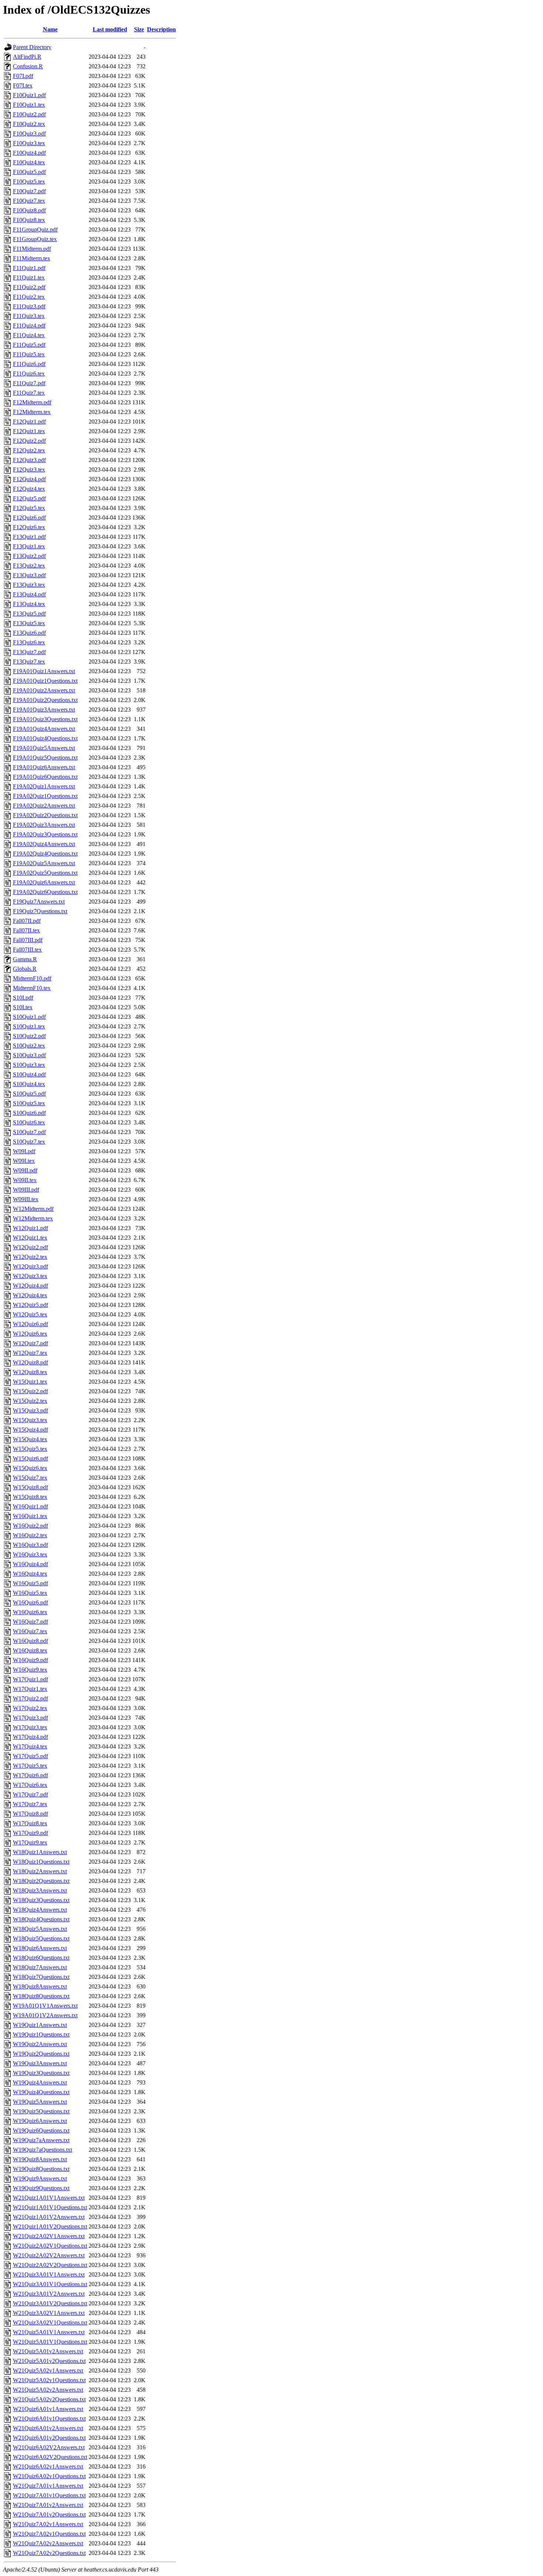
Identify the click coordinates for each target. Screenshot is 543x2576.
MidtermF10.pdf (32, 978)
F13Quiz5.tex (29, 623)
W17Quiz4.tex (30, 1746)
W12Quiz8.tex (30, 1372)
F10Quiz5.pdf (29, 172)
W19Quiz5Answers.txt (40, 2102)
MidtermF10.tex (32, 988)
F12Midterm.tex (32, 412)
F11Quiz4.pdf (29, 326)
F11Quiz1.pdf (29, 268)
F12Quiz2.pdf (29, 441)
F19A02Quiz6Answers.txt (44, 882)
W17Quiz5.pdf (30, 1756)
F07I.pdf (23, 76)
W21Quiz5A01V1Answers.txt (49, 2332)
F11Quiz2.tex (29, 297)
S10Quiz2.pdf (29, 1036)
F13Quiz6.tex (29, 642)
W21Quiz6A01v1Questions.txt (49, 2419)
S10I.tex (23, 1007)
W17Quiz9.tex (30, 1842)
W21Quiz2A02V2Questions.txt (50, 2265)
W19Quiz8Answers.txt (40, 2159)
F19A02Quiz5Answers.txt (44, 863)
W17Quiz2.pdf (30, 1698)
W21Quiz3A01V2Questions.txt (50, 2303)
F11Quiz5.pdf (29, 345)
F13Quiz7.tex (29, 662)
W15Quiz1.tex (30, 1382)
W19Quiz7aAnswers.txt (41, 2140)
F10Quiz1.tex (29, 105)
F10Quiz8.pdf (29, 210)
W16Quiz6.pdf (30, 1602)
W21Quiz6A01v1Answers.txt (48, 2409)
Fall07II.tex (26, 930)
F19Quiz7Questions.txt (40, 911)
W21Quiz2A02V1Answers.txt (49, 2236)
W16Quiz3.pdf (30, 1545)
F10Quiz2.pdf (29, 114)
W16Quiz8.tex (30, 1650)
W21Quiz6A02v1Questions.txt (49, 2476)
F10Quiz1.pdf (29, 95)
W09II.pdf (25, 1170)
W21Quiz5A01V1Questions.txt (50, 2342)
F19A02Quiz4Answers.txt (44, 844)
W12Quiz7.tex (30, 1353)
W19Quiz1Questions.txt (41, 2034)
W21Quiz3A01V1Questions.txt (50, 2284)
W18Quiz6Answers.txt (40, 1948)
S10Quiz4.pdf (29, 1074)
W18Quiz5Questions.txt (41, 1938)
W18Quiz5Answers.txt (40, 1929)
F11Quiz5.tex (29, 354)
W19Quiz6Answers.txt (40, 2121)
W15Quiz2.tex (30, 1401)
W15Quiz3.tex (30, 1420)
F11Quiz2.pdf (29, 287)
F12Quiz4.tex (29, 489)
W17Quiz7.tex (30, 1804)
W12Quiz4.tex (30, 1295)
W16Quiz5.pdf (30, 1583)
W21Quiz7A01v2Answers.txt (48, 2505)
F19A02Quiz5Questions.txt (45, 873)
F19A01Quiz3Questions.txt (45, 719)
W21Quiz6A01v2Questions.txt (49, 2438)
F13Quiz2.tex (29, 566)
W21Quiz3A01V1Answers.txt (49, 2274)
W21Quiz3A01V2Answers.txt (49, 2294)
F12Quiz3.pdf (29, 460)
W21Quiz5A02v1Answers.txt (48, 2371)
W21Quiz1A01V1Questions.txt (50, 2207)
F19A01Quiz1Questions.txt (45, 681)
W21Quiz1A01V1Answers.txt (49, 2198)
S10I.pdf (23, 998)
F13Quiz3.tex (29, 585)
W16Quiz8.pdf (30, 1641)
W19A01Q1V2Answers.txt (45, 2015)
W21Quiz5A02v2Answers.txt (48, 2390)
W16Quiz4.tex (30, 1574)
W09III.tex (26, 1199)
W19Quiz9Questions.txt (41, 2188)
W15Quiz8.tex (30, 1497)
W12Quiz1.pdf (30, 1228)
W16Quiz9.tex (30, 1670)
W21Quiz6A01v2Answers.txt (48, 2428)
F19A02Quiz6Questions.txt (45, 892)
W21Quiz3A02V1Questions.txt (50, 2322)
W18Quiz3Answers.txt (40, 1890)
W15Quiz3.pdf (30, 1410)
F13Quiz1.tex (29, 546)
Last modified (110, 29)
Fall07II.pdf (27, 921)
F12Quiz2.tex (29, 450)
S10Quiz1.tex (29, 1026)
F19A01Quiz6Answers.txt (44, 767)
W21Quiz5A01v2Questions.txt (49, 2361)
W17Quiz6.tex (30, 1785)
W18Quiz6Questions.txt (41, 1958)
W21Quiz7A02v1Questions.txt (49, 2534)
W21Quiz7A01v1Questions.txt (49, 2495)
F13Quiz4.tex (29, 604)
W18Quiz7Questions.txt (41, 1977)
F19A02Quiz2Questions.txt (45, 815)
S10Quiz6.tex (29, 1122)
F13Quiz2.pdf (29, 556)
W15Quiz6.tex (30, 1468)
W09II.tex (25, 1180)
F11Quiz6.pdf (29, 364)
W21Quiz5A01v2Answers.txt (48, 2351)
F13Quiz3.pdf (29, 575)
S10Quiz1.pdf (29, 1017)
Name (50, 29)
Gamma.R (25, 959)
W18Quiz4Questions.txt (41, 1919)
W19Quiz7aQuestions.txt (42, 2150)
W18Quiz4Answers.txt (40, 1910)
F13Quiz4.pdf (29, 594)
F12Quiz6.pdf (29, 518)
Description (161, 29)
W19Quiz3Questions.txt (41, 2073)
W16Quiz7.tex (30, 1631)
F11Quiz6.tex (29, 374)
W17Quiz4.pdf (30, 1737)
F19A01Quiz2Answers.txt (44, 690)
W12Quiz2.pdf (30, 1247)
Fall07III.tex (27, 950)
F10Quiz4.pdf (29, 153)
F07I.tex (23, 85)
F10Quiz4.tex (29, 162)
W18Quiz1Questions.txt (41, 1862)
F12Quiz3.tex (29, 470)
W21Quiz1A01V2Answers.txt (49, 2217)
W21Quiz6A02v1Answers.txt (48, 2467)
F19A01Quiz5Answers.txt (44, 748)
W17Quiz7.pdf (30, 1794)
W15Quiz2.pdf (30, 1391)
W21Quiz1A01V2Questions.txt (50, 2226)
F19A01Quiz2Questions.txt (45, 700)
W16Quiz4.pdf (30, 1564)
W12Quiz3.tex (30, 1276)
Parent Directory (32, 47)
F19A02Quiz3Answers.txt (44, 825)
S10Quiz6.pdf (29, 1113)
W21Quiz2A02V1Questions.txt (50, 2246)
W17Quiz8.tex (30, 1823)
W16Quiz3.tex (30, 1554)
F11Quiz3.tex (29, 316)
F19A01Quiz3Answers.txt (44, 710)
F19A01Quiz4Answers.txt (44, 729)
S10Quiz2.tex (29, 1046)
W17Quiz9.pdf (30, 1833)
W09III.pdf (26, 1190)
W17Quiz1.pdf (30, 1679)
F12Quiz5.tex (29, 508)
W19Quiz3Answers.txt (40, 2063)
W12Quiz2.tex (30, 1257)
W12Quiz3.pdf (30, 1266)
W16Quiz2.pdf (30, 1526)
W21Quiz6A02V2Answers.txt (49, 2447)
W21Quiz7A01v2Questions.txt (49, 2515)
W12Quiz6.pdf (30, 1324)
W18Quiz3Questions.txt (41, 1900)
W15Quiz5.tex (30, 1449)
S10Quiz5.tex (29, 1103)
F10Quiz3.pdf (29, 133)
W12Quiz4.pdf (30, 1286)
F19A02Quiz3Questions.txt (45, 834)
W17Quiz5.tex (30, 1766)
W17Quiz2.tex (30, 1708)
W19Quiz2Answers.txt (40, 2044)
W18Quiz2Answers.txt (40, 1871)
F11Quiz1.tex (29, 278)
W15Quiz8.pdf (30, 1487)
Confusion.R (28, 66)
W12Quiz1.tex (30, 1238)
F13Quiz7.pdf (29, 652)
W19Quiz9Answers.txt (40, 2178)
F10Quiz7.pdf (29, 191)
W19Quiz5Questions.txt (41, 2111)
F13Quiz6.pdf (29, 633)
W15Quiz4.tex (30, 1439)
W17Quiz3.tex (30, 1727)
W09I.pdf (24, 1151)
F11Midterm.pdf (32, 249)
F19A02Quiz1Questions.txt (45, 796)
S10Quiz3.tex (29, 1065)
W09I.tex (24, 1161)
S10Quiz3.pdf (29, 1055)
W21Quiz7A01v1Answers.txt (48, 2486)
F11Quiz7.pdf (29, 383)
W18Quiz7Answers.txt (40, 1967)
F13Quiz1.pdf (29, 537)
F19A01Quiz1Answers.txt (44, 671)
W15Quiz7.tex (30, 1478)
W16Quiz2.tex (30, 1535)
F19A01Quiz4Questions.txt (45, 738)
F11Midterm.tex (32, 258)
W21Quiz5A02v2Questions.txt (49, 2399)
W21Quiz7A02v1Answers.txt (48, 2524)
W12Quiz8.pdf (30, 1362)
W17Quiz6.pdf (30, 1775)
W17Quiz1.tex (30, 1689)
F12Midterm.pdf (32, 402)
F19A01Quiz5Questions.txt (45, 758)
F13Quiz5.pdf (29, 614)
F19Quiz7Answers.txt (39, 902)
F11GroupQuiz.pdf (35, 229)
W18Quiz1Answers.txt (40, 1852)
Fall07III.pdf (28, 940)
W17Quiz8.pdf (30, 1814)
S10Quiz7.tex (29, 1142)
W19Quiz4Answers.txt (40, 2082)
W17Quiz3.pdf (30, 1718)
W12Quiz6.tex (30, 1334)
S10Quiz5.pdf (29, 1094)
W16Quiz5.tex (30, 1593)
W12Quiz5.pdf (30, 1305)
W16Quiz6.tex (30, 1612)
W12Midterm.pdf (33, 1209)
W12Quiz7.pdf (30, 1343)
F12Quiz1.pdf (29, 422)
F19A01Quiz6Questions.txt (45, 777)
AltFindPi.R (27, 57)
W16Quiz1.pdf (30, 1506)
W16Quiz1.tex (30, 1516)
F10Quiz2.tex (29, 124)
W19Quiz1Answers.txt (40, 2025)
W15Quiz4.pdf (30, 1430)
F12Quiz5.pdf (29, 498)
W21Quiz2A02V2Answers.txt (49, 2255)
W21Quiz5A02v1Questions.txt (49, 2380)
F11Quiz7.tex (29, 393)
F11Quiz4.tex (29, 335)
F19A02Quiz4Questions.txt (45, 854)
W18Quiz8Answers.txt (40, 1986)
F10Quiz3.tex (29, 143)
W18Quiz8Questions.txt (41, 1996)
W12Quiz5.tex (30, 1314)
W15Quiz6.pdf (30, 1458)
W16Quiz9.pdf (30, 1660)
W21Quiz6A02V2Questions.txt (50, 2457)
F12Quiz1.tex (29, 431)
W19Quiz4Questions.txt (41, 2092)
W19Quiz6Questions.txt (41, 2130)
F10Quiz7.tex (29, 201)
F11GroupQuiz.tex (35, 239)
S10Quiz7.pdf (29, 1132)
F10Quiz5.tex (29, 181)
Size (139, 29)
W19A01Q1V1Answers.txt (45, 2006)
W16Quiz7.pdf (30, 1622)
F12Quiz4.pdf (29, 479)
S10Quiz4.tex (29, 1084)
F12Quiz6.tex (29, 527)
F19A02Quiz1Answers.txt (44, 786)
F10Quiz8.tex (29, 220)
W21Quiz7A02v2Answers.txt (48, 2543)
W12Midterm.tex (33, 1218)
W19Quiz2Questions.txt (41, 2054)
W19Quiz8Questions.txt (41, 2169)
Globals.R (25, 969)
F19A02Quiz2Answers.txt (44, 806)
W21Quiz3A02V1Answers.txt (49, 2313)
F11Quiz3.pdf (29, 306)
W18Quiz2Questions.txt (41, 1881)
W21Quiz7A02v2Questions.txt (49, 2553)
